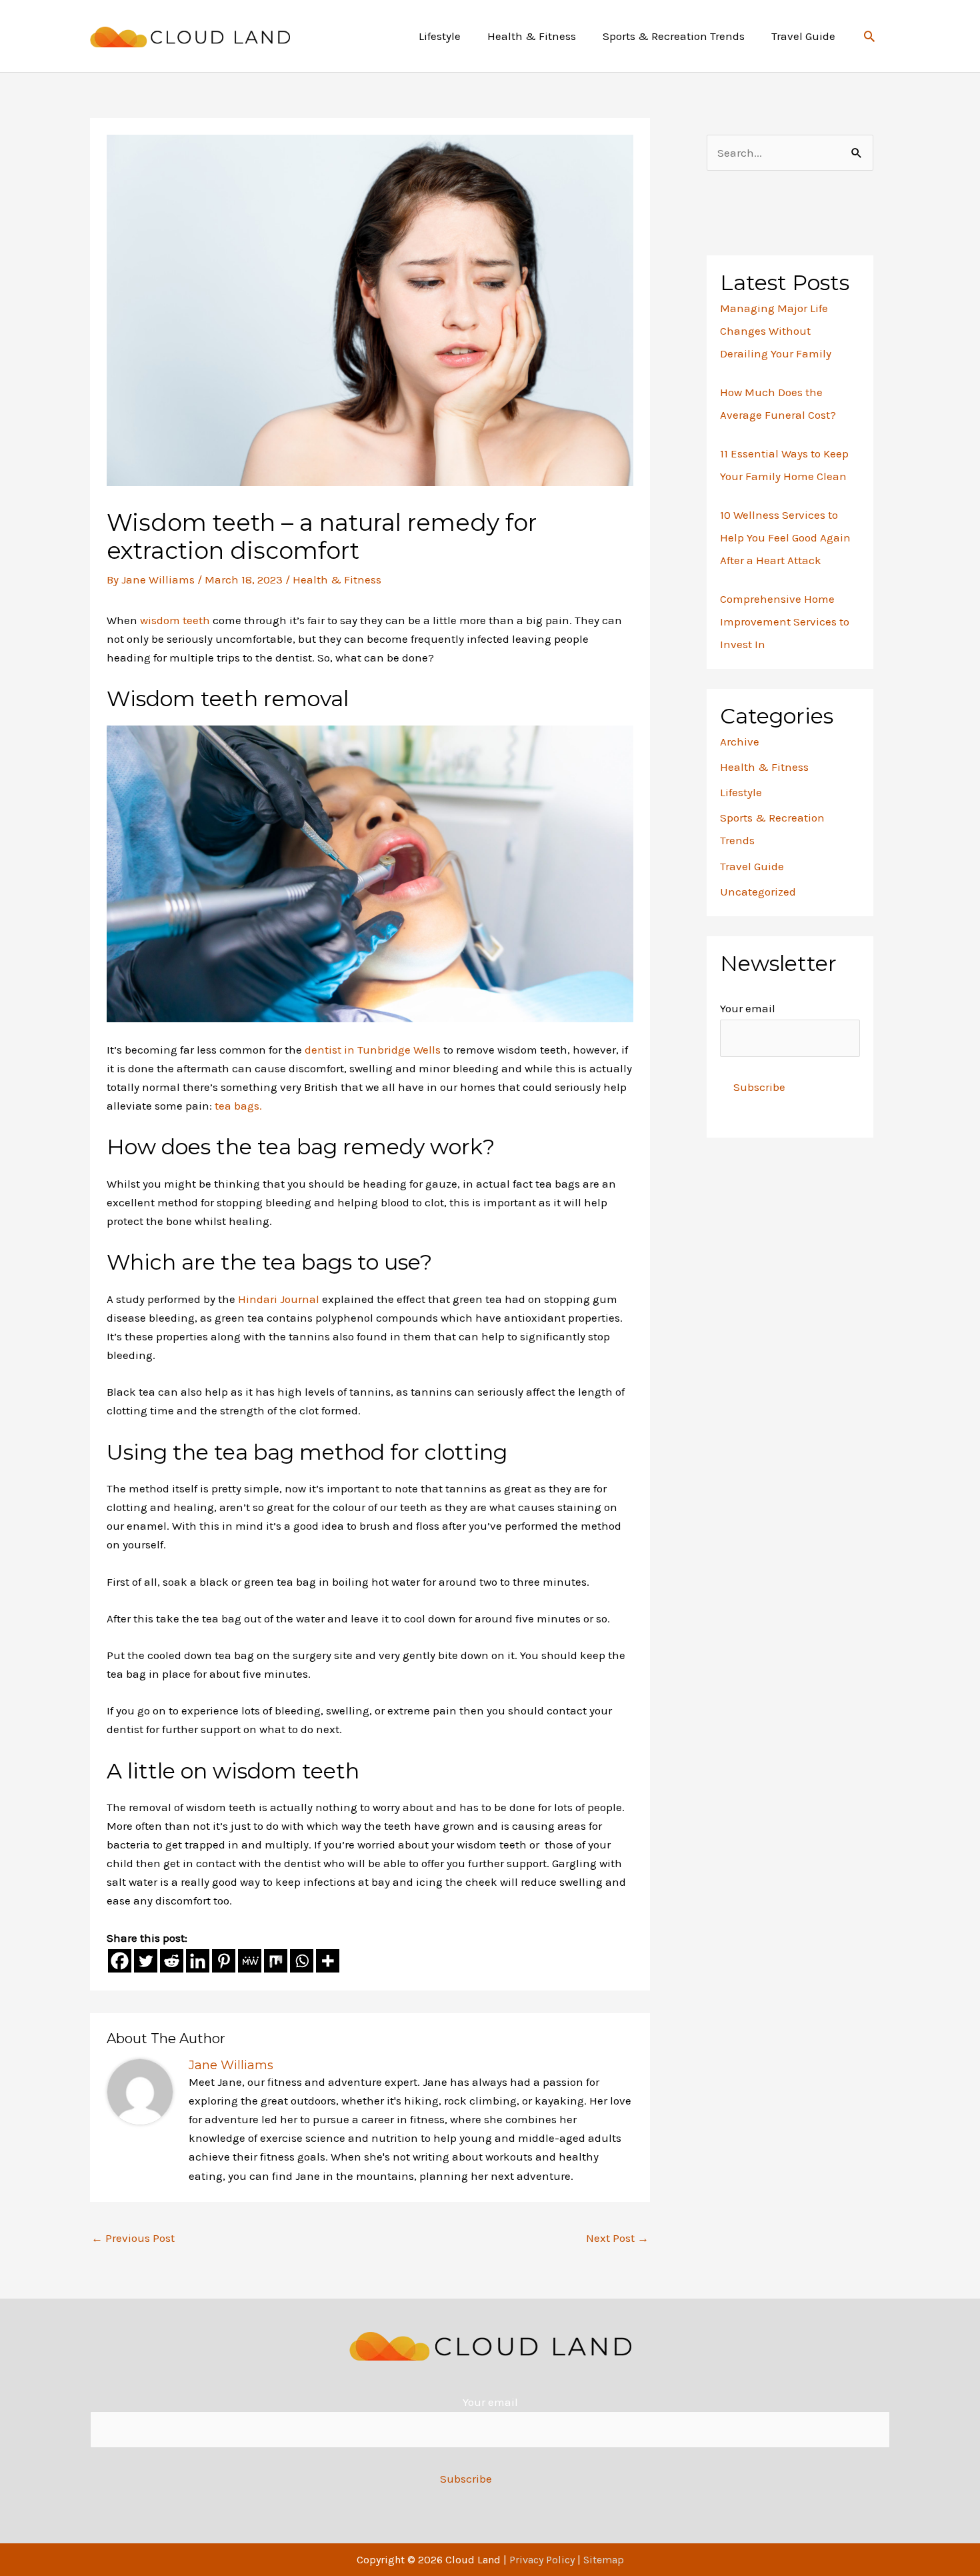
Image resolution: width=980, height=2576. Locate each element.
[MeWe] (250, 1961)
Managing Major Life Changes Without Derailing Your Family (776, 331)
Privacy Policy (542, 2560)
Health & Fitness (337, 579)
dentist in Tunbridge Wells (374, 1050)
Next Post (617, 2238)
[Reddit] (172, 1961)
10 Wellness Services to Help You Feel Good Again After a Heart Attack (785, 537)
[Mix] (276, 1961)
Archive (740, 742)
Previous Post (133, 2238)
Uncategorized (758, 892)
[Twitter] (146, 1961)
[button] (869, 36)
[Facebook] (120, 1961)
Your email (748, 1008)
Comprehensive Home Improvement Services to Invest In (785, 621)
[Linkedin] (198, 1961)
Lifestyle (741, 792)
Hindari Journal (280, 1299)
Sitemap (604, 2560)
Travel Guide (752, 866)
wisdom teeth (175, 620)
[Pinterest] (224, 1961)
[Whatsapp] (302, 1961)
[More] (328, 1961)
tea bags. (238, 1106)
